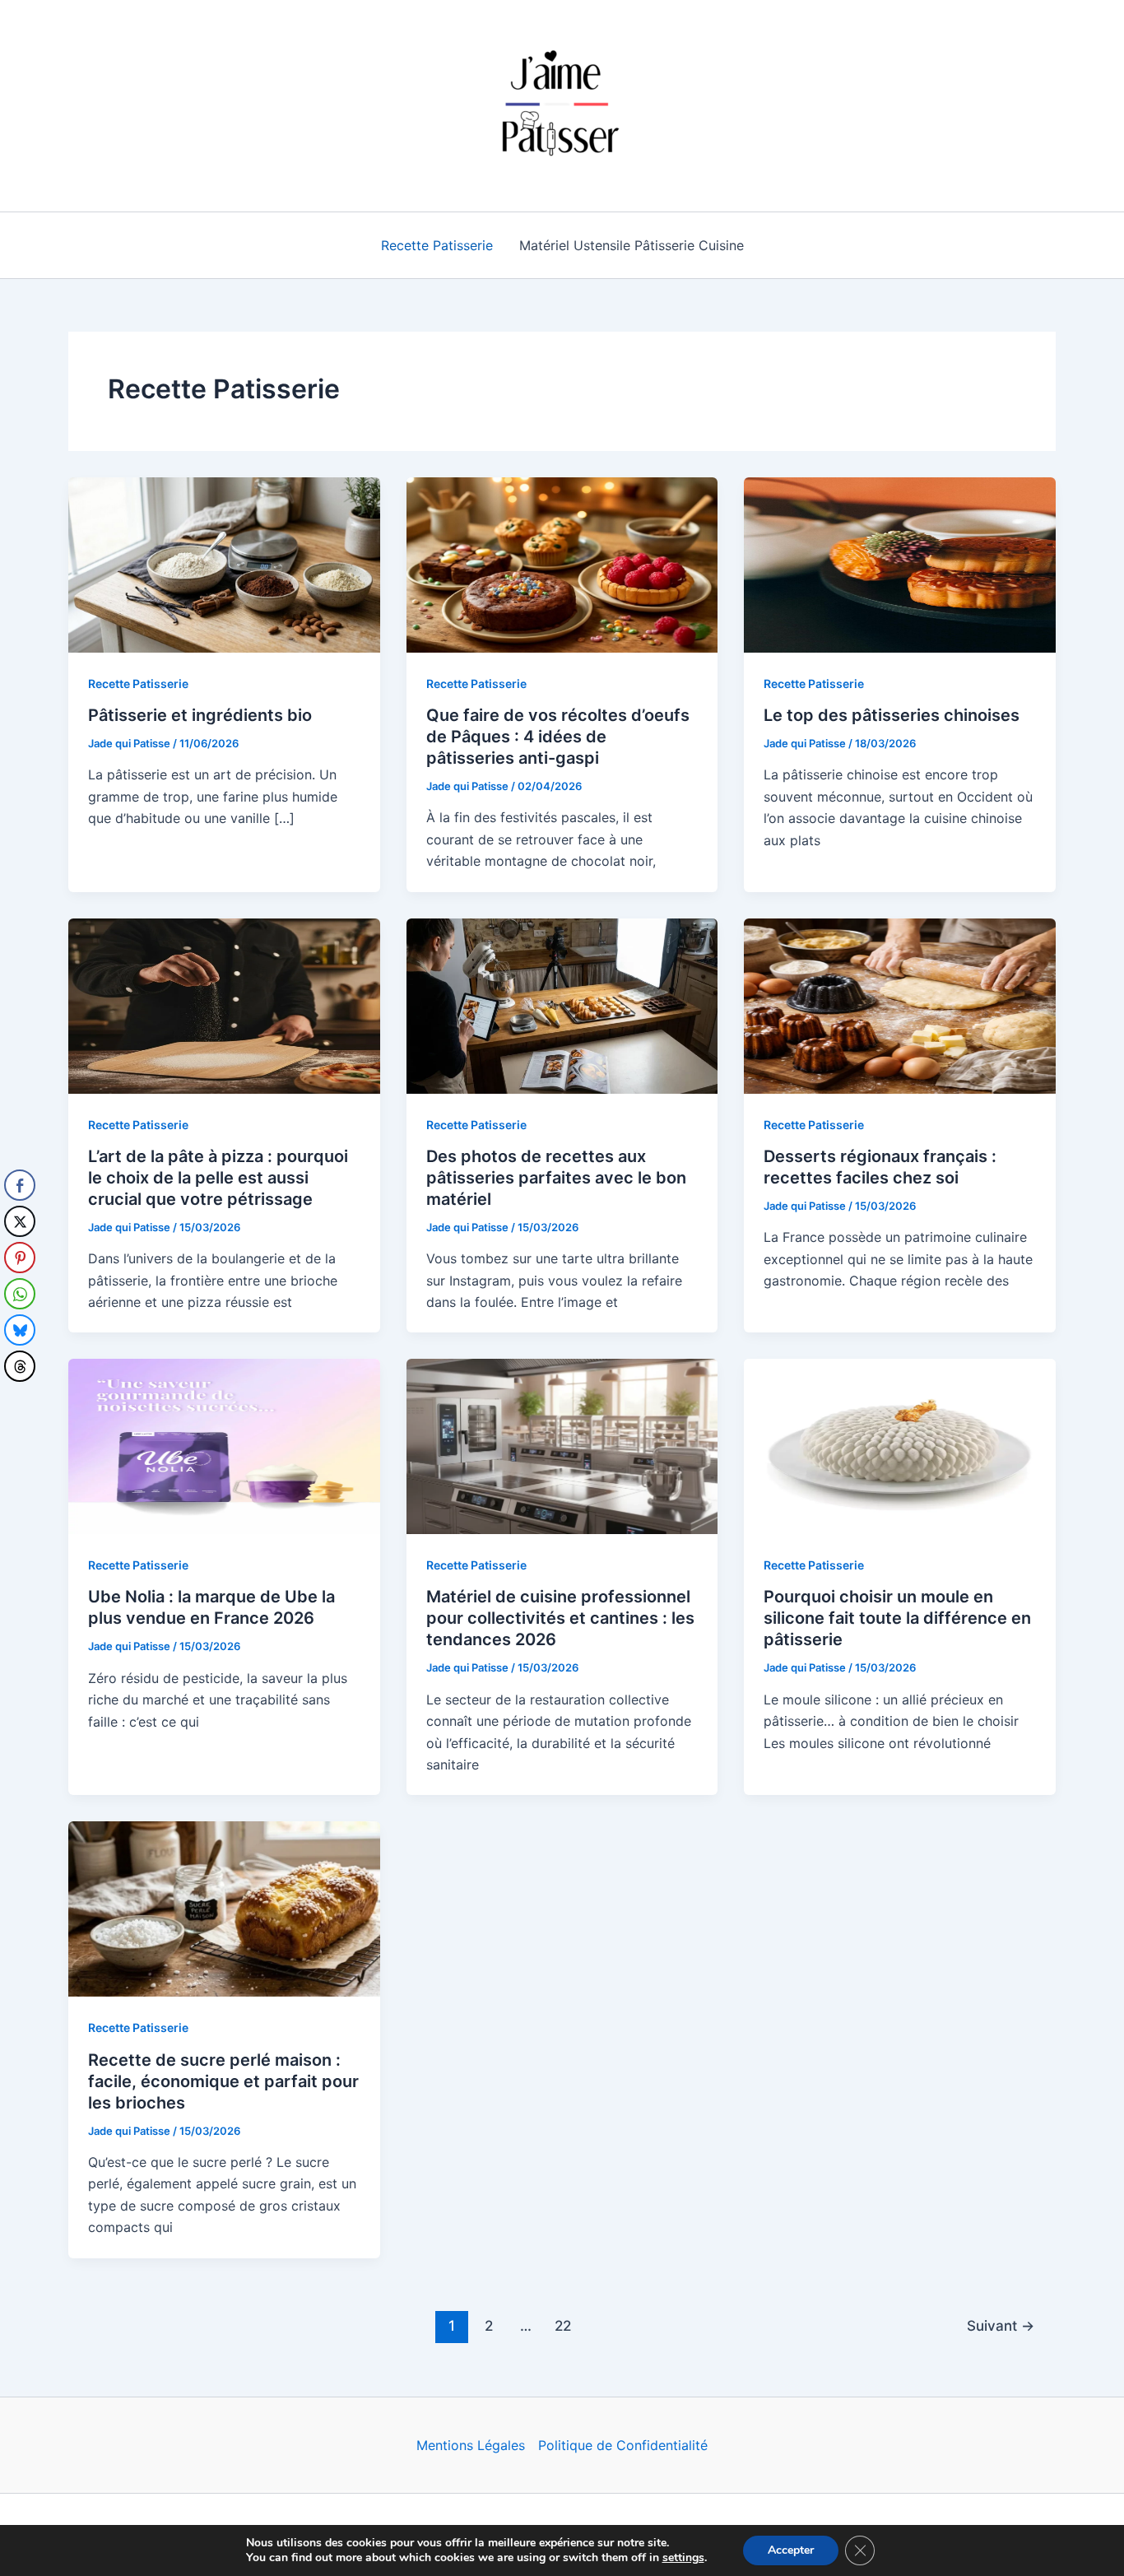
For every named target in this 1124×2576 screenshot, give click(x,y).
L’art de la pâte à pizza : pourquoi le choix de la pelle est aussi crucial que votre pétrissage (218, 1178)
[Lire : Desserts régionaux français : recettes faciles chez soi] (900, 1004)
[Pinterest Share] (20, 1258)
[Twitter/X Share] (20, 1221)
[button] (19, 1399)
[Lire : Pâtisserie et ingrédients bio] (224, 564)
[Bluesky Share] (20, 1330)
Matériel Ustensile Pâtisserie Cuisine (632, 245)
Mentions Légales (471, 2445)
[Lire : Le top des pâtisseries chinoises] (900, 564)
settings (683, 2558)
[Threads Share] (20, 1366)
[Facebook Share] (20, 1185)
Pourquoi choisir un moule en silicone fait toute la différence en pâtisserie (897, 1618)
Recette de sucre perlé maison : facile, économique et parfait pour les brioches (223, 2081)
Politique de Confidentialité (623, 2445)
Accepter (791, 2550)
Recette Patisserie (437, 245)
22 (563, 2325)
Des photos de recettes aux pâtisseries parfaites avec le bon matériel (556, 1178)
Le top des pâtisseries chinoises (892, 715)
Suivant (1001, 2325)
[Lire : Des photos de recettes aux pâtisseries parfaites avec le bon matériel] (562, 1004)
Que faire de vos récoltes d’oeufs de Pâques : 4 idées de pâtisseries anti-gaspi (558, 737)
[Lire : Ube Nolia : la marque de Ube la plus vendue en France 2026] (224, 1445)
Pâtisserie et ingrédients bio (200, 715)
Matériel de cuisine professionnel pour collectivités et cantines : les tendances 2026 (560, 1618)
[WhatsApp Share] (20, 1294)
